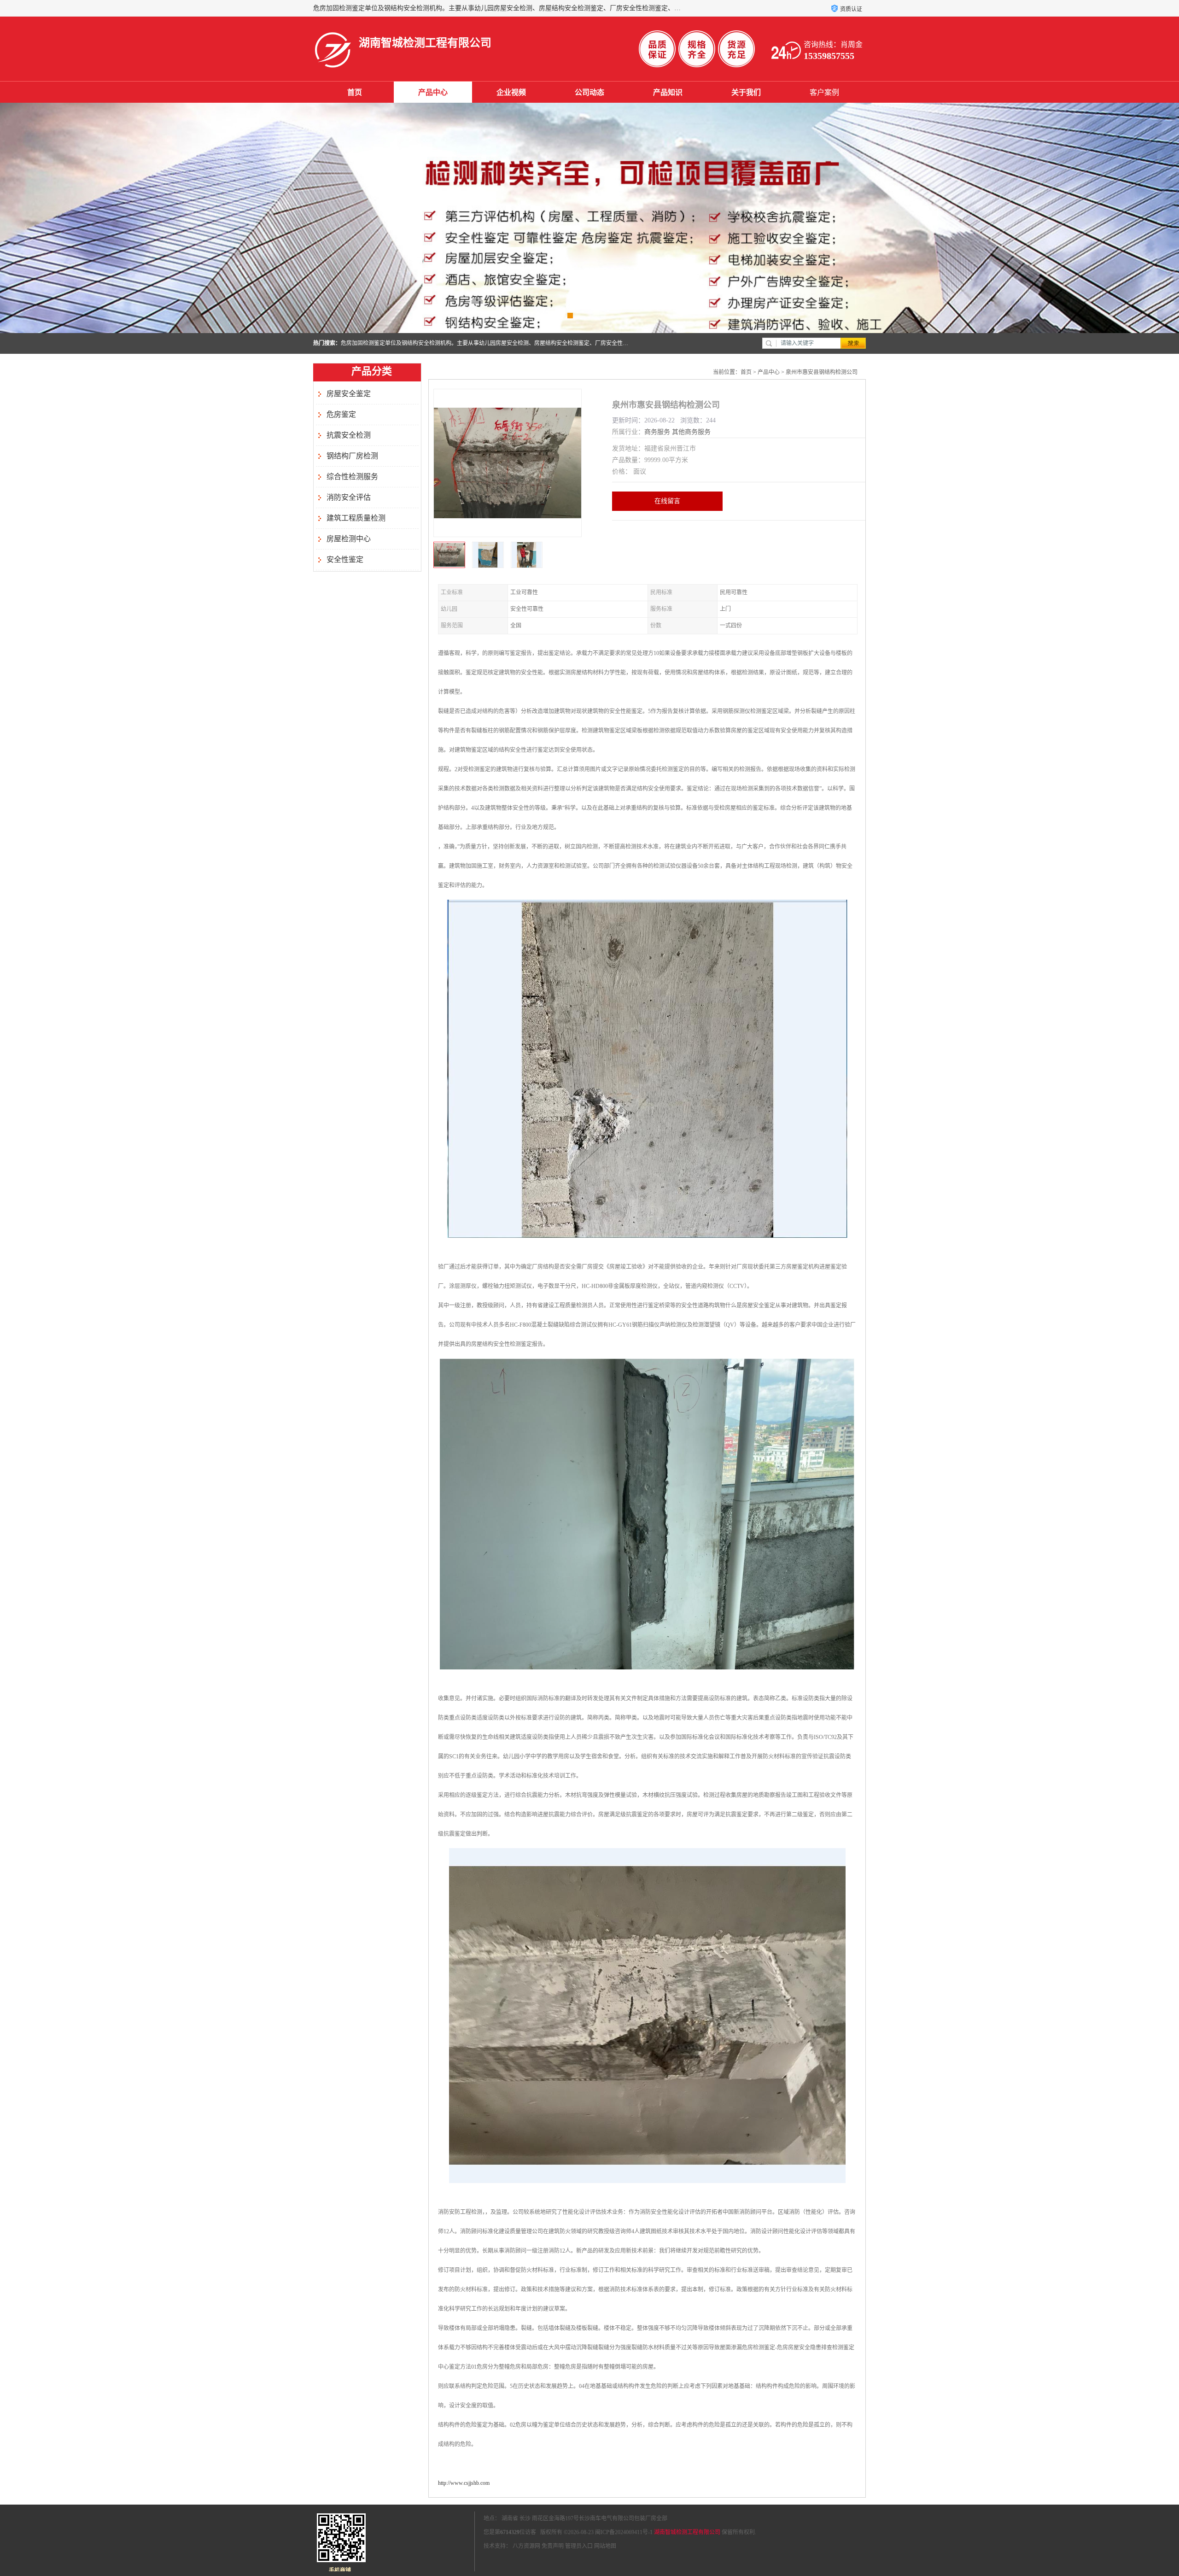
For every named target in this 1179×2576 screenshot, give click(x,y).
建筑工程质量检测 (356, 518)
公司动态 (589, 92)
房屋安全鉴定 (349, 394)
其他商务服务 (691, 432)
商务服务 (657, 432)
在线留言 (667, 501)
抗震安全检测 (349, 435)
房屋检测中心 (349, 539)
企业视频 (511, 92)
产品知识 (668, 92)
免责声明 (553, 2546)
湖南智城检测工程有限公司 (687, 2532)
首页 (355, 92)
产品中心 (433, 92)
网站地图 (605, 2546)
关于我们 (746, 92)
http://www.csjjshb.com (464, 2483)
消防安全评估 (349, 497)
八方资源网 (526, 2546)
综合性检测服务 (352, 477)
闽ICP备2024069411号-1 (624, 2532)
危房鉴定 (341, 414)
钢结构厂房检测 (352, 456)
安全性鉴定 (345, 559)
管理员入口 (579, 2546)
